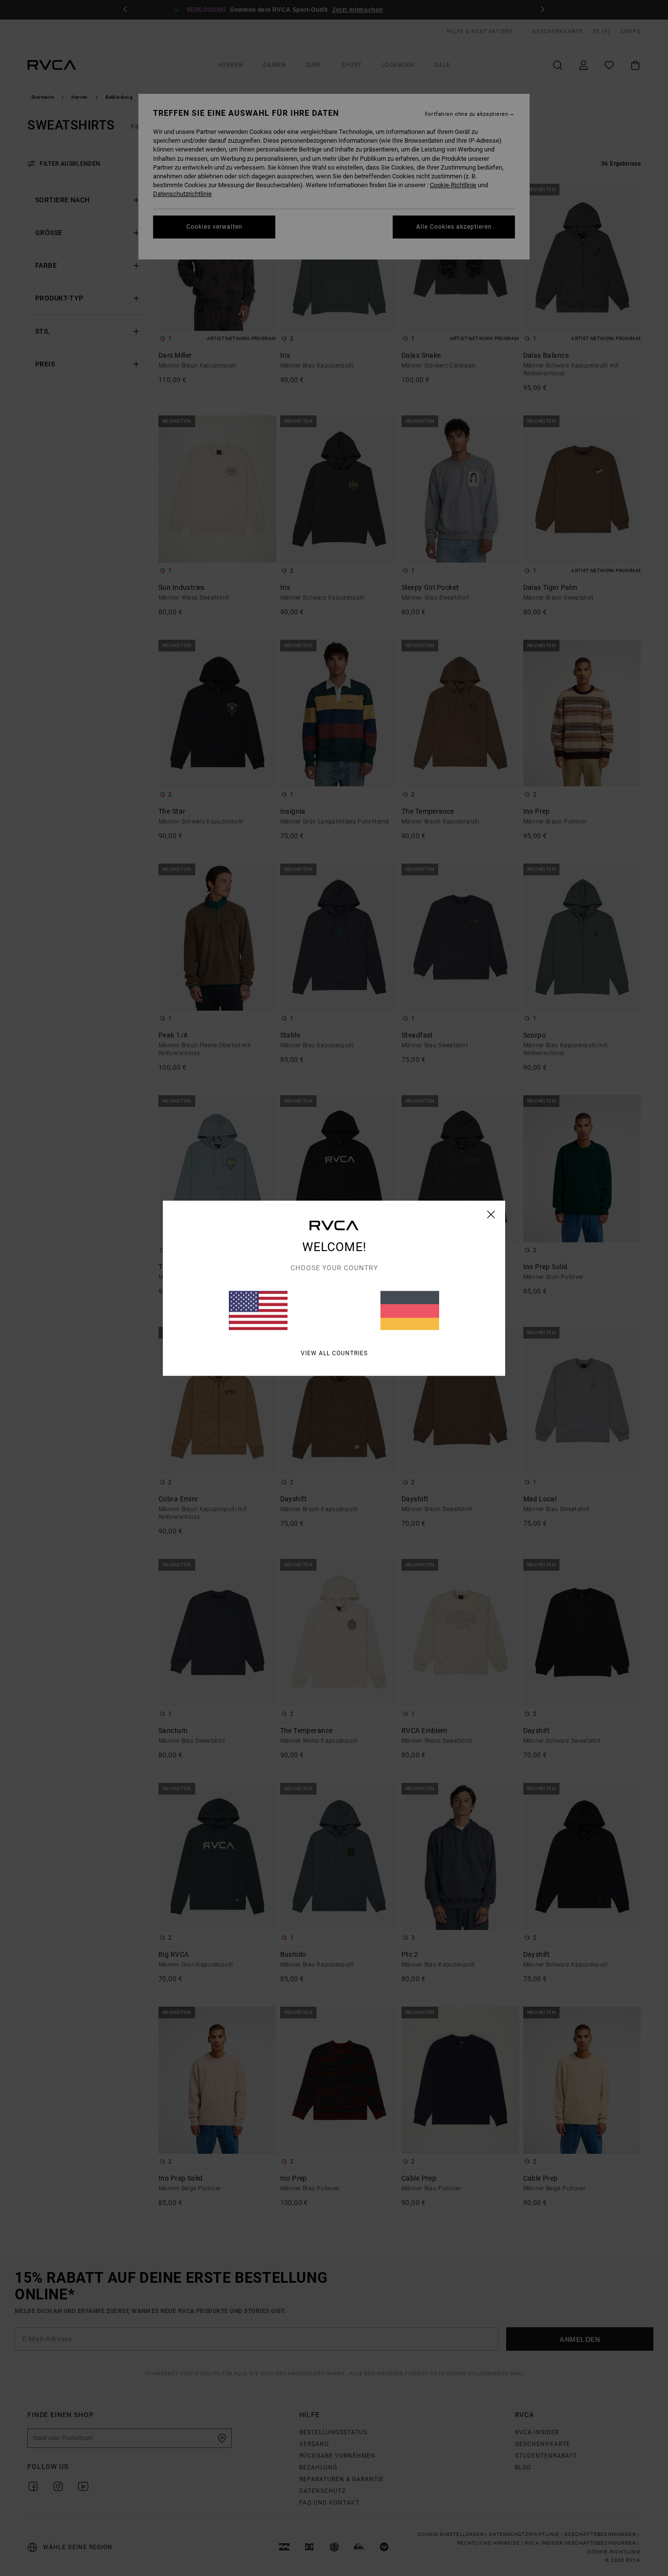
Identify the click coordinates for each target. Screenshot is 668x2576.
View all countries (334, 1353)
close (491, 1214)
